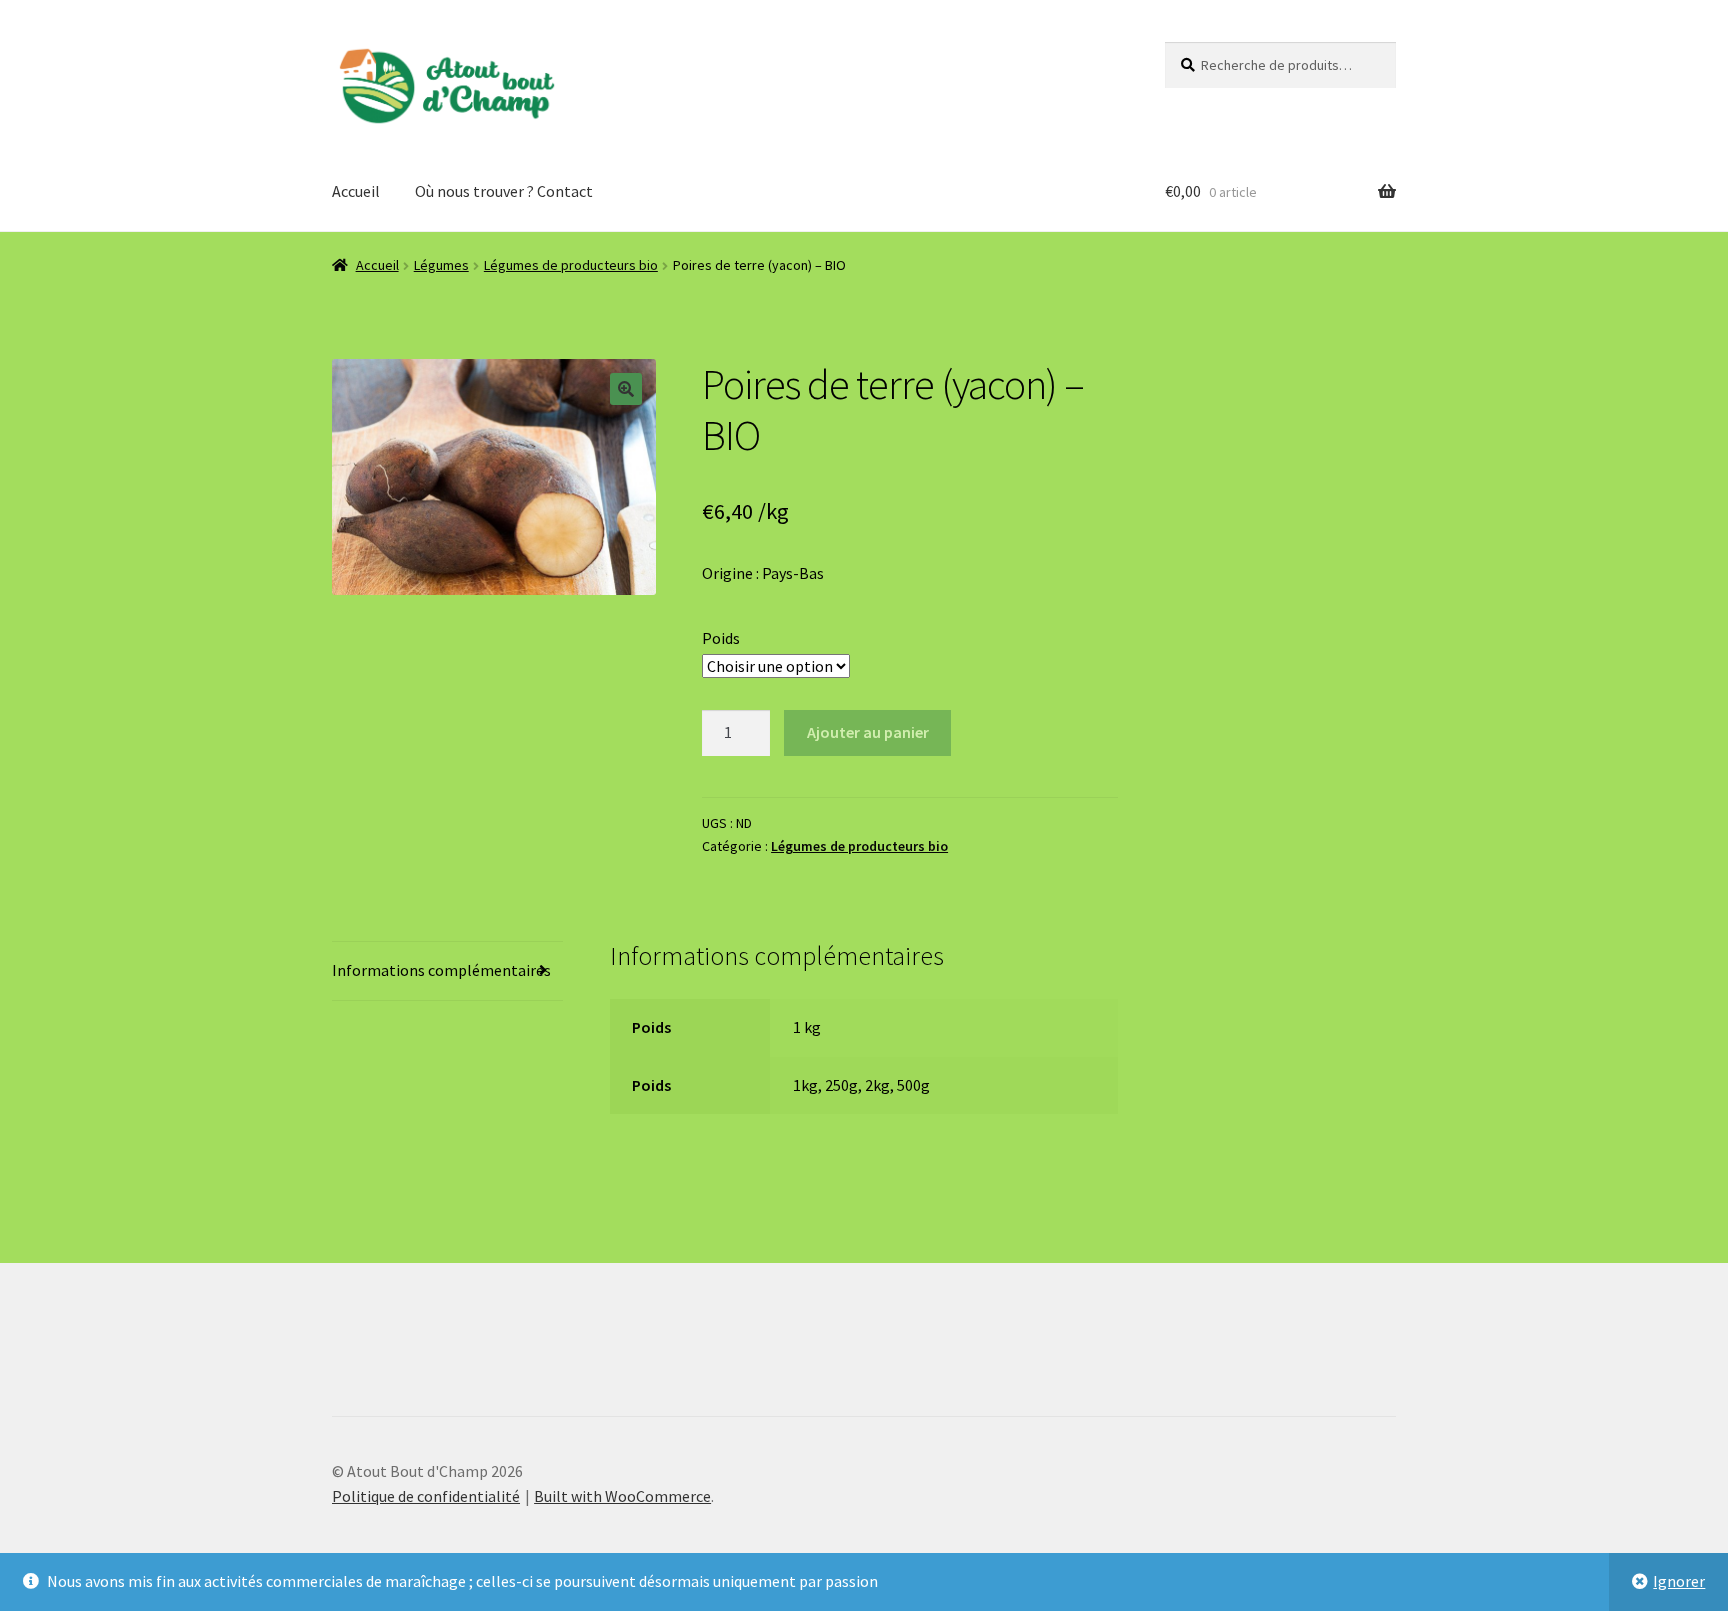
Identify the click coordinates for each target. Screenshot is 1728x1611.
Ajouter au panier (868, 732)
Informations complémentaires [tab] (441, 970)
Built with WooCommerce (622, 1496)
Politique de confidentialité (426, 1496)
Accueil (356, 191)
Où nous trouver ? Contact (504, 191)
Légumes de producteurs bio (571, 265)
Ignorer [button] (1679, 1581)
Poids (721, 638)
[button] (626, 389)
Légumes (441, 265)
